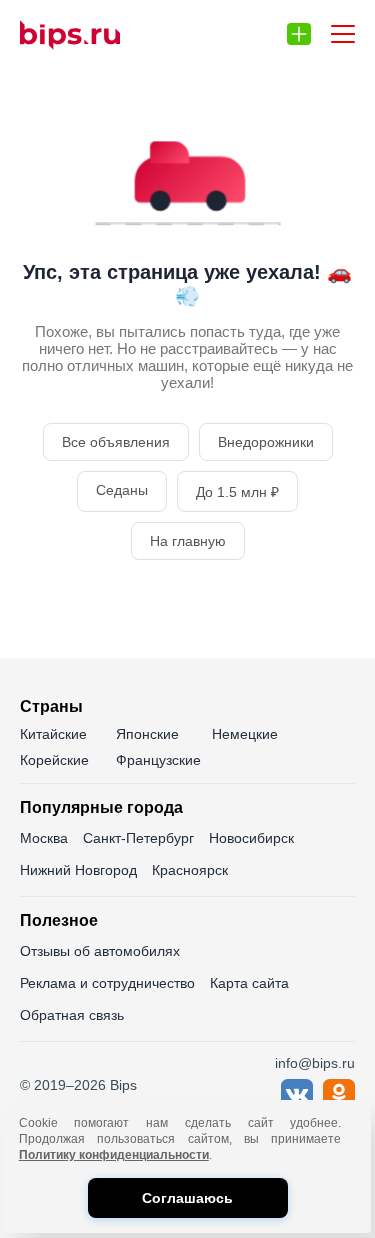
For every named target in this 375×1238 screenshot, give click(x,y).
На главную (188, 541)
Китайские (53, 734)
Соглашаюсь (187, 1198)
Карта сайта (249, 983)
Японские (147, 734)
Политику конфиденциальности (114, 1155)
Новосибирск (251, 838)
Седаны (122, 490)
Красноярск (190, 870)
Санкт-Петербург (138, 838)
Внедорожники (266, 442)
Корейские (54, 760)
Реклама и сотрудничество (107, 983)
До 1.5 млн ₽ (237, 492)
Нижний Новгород (78, 870)
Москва (44, 838)
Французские (158, 760)
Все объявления (116, 442)
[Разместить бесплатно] (299, 34)
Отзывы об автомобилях (100, 951)
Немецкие (245, 734)
